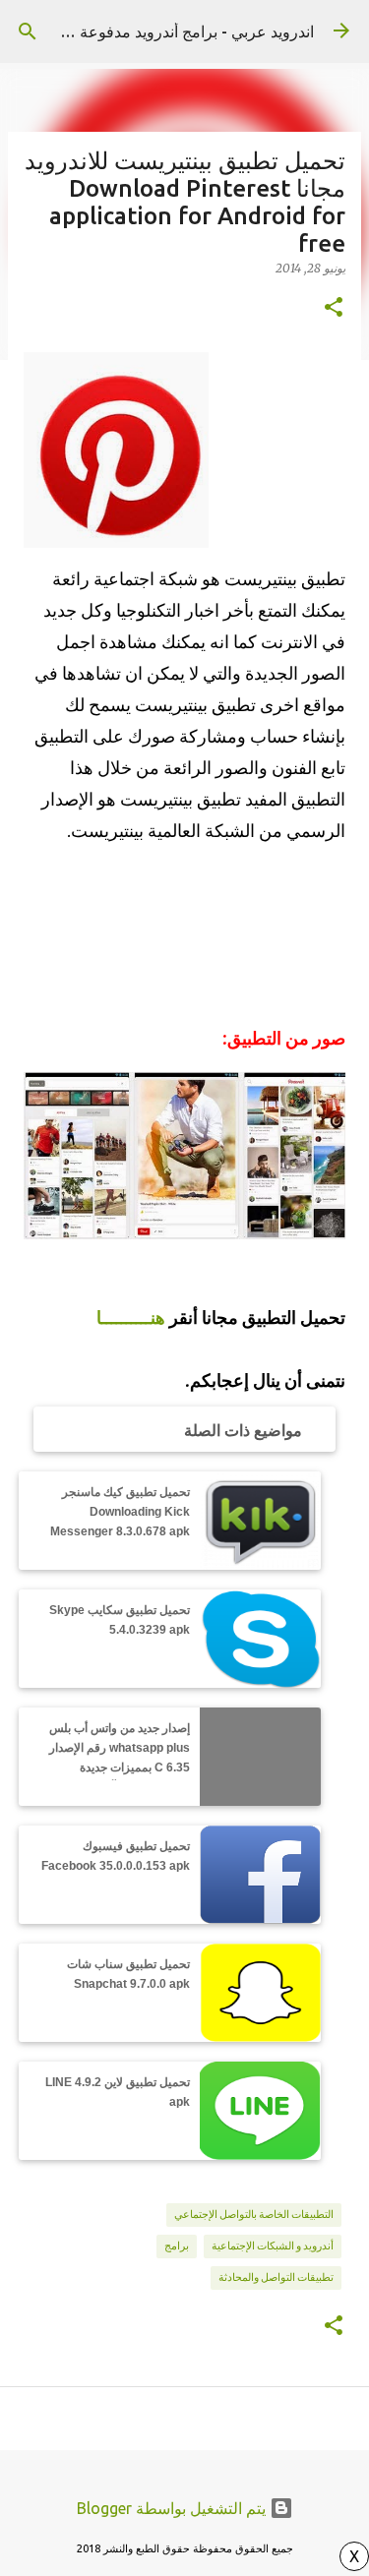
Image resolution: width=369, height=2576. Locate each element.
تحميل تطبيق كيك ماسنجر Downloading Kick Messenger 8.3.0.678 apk (120, 1512)
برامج (177, 2246)
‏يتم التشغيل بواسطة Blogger (173, 2508)
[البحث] (28, 31)
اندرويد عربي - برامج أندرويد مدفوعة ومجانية (170, 31)
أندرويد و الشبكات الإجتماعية (273, 2246)
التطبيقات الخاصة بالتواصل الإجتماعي (254, 2214)
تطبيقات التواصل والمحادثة (276, 2277)
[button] (334, 308)
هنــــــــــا (131, 1318)
